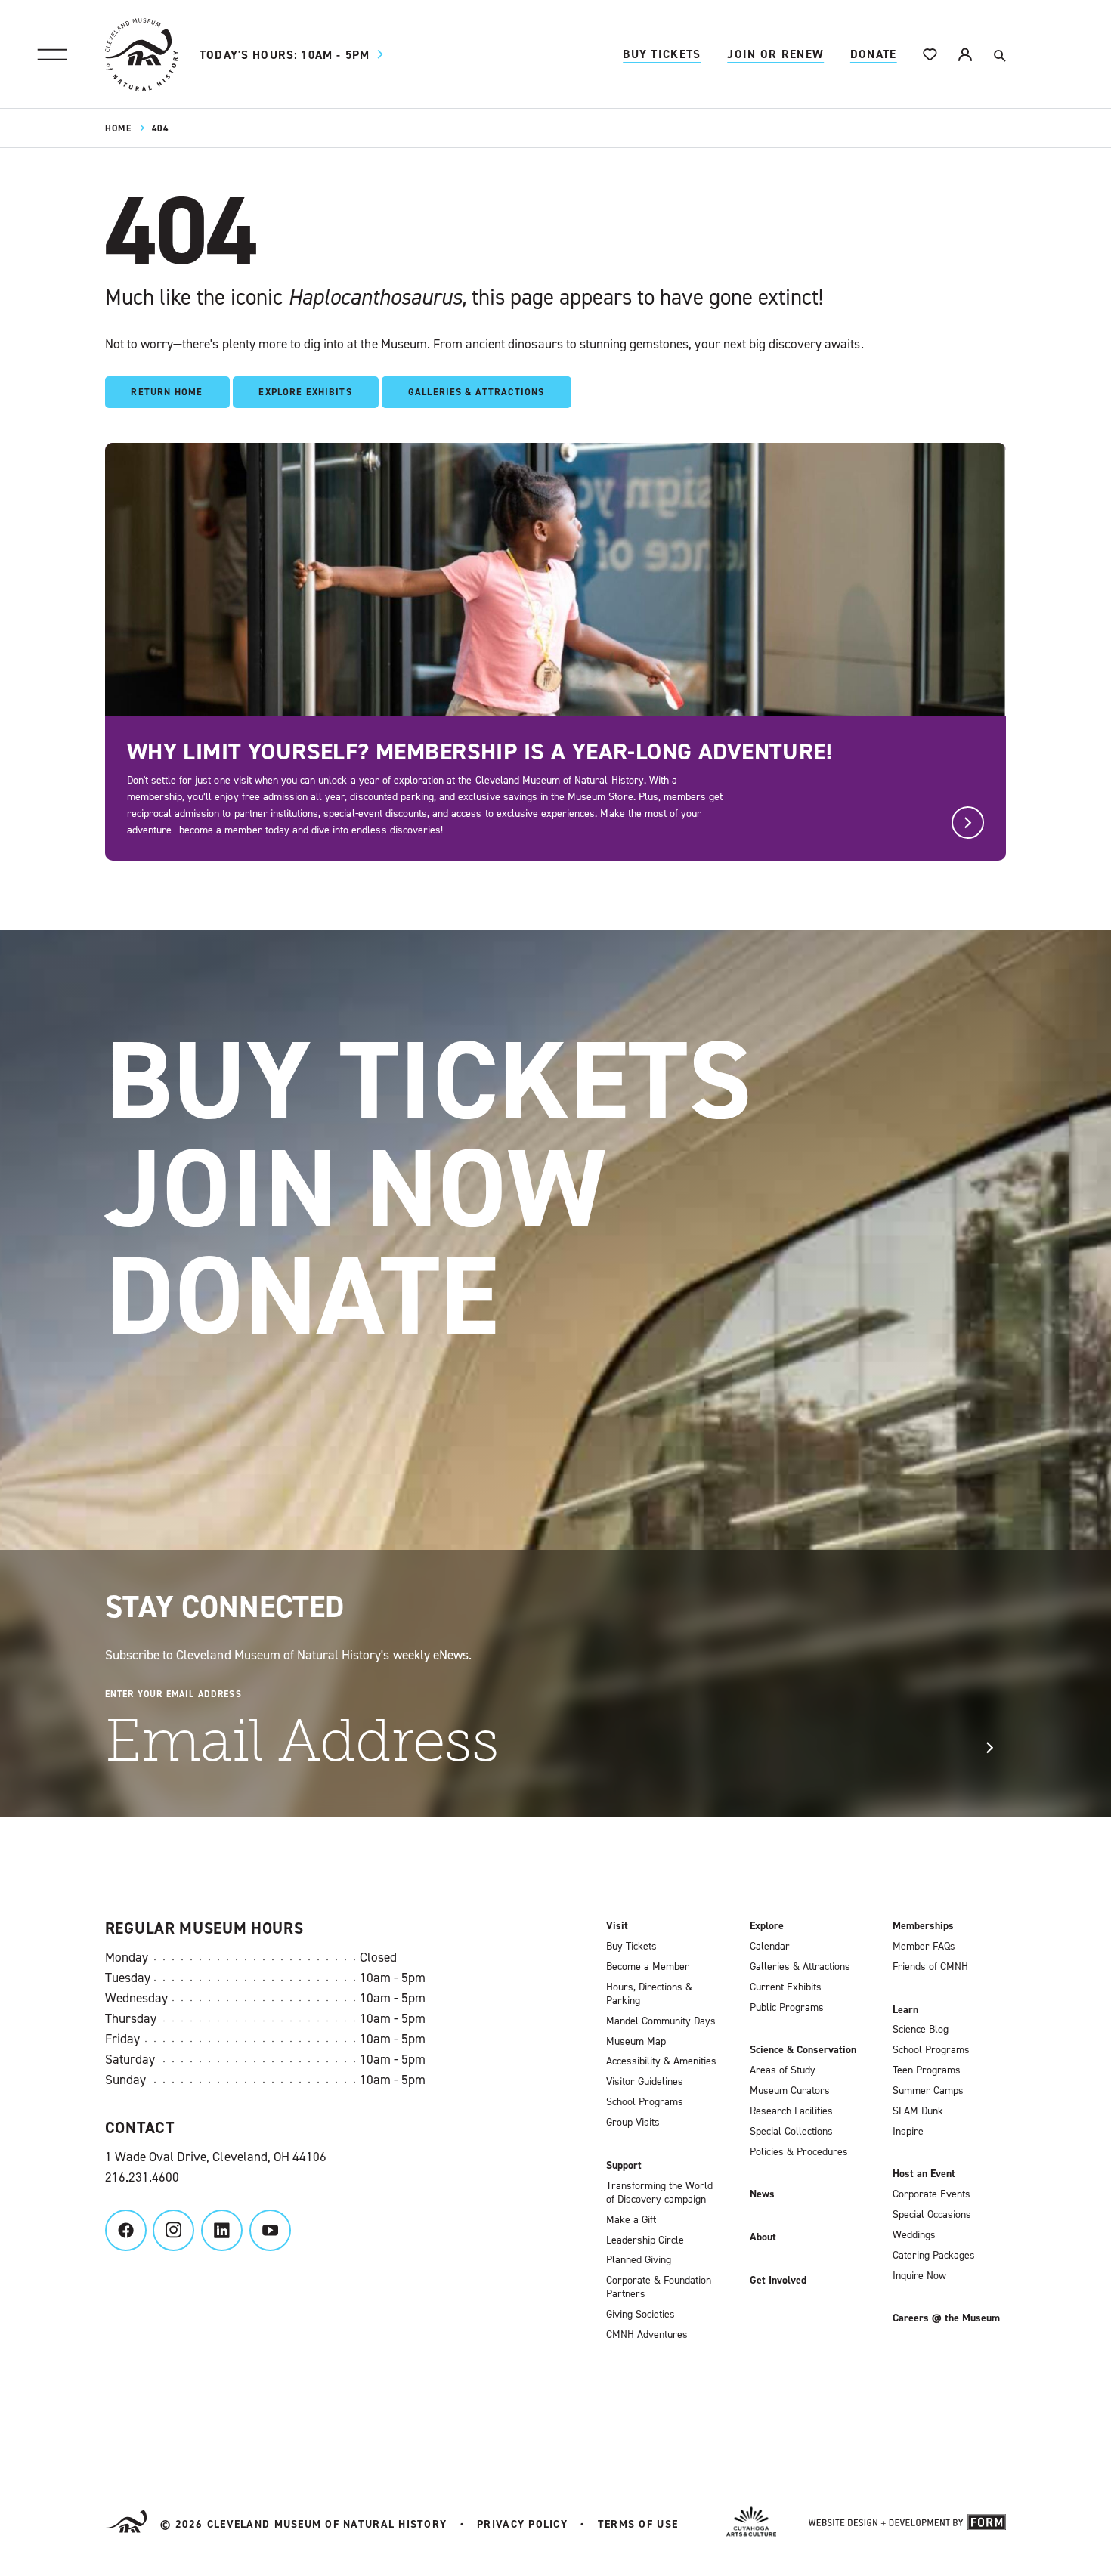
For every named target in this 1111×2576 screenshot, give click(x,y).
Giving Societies (641, 2315)
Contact (140, 2128)
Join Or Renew (775, 54)
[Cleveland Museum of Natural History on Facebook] (126, 2230)
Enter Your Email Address (173, 1694)
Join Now (356, 1189)
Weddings (914, 2235)
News (762, 2194)
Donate (874, 54)
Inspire (908, 2132)
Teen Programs (927, 2070)
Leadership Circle (645, 2240)
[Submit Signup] (989, 1748)
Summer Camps (928, 2091)
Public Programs (787, 2008)
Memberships (923, 1926)
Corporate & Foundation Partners (659, 2287)
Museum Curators (790, 2091)
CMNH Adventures (647, 2335)
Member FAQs (924, 1947)
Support (624, 2166)
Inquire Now (919, 2276)
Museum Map (636, 2042)
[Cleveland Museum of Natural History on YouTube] (270, 2230)
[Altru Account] (965, 55)
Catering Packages (934, 2256)
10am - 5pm (285, 55)
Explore (767, 1926)
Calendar (770, 1947)
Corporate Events (932, 2194)
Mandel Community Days (661, 2021)
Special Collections (791, 2132)
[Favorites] (930, 55)
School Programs (645, 2102)
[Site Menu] (53, 55)
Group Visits (633, 2123)
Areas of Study (783, 2070)
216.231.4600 (142, 2177)
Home (118, 128)
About (763, 2237)
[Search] (999, 55)
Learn (905, 2010)
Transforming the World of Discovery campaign (659, 2193)
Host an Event (924, 2174)
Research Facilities (791, 2111)
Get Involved (778, 2281)
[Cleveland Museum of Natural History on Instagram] (173, 2230)
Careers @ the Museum (946, 2318)
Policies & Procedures (799, 2152)
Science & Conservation (803, 2050)
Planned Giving (639, 2260)
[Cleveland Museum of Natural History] (141, 54)
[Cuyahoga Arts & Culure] (751, 2524)
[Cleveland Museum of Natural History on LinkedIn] (222, 2230)
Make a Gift (631, 2220)
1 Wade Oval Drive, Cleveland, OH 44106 (216, 2157)
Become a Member (648, 1967)
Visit (617, 1926)
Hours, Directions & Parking (649, 1994)
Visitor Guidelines (645, 2082)
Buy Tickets (662, 54)
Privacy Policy (522, 2524)
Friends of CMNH (930, 1967)
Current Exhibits (786, 1987)
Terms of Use (638, 2524)
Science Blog (921, 2030)
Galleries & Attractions (800, 1967)
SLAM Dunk (918, 2111)
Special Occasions (932, 2215)
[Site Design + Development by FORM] (907, 2525)
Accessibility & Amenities (661, 2061)
